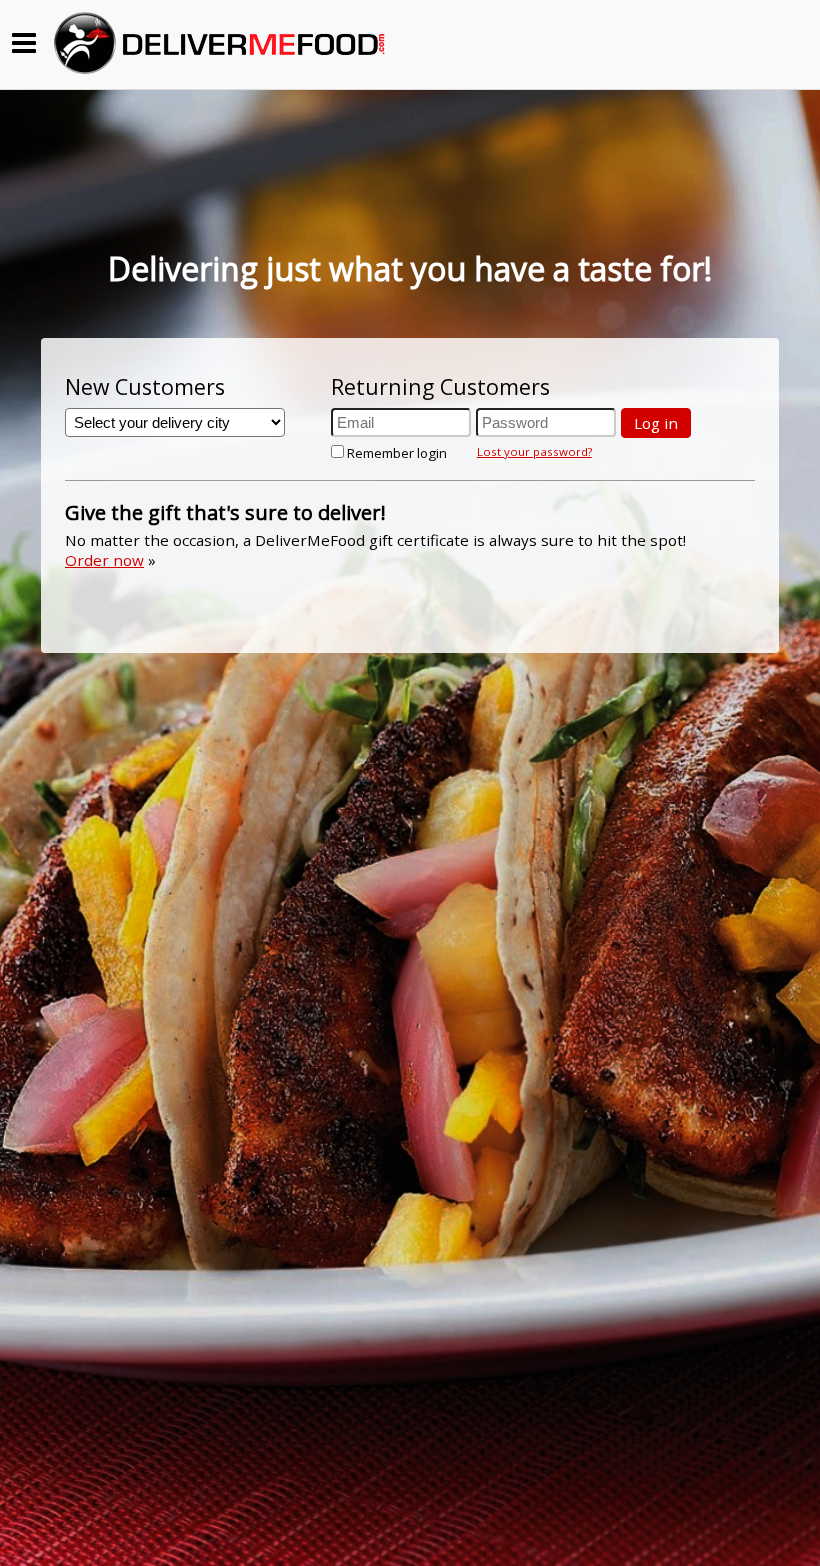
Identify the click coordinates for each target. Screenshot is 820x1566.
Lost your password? (534, 451)
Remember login (397, 453)
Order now (104, 560)
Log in (656, 423)
